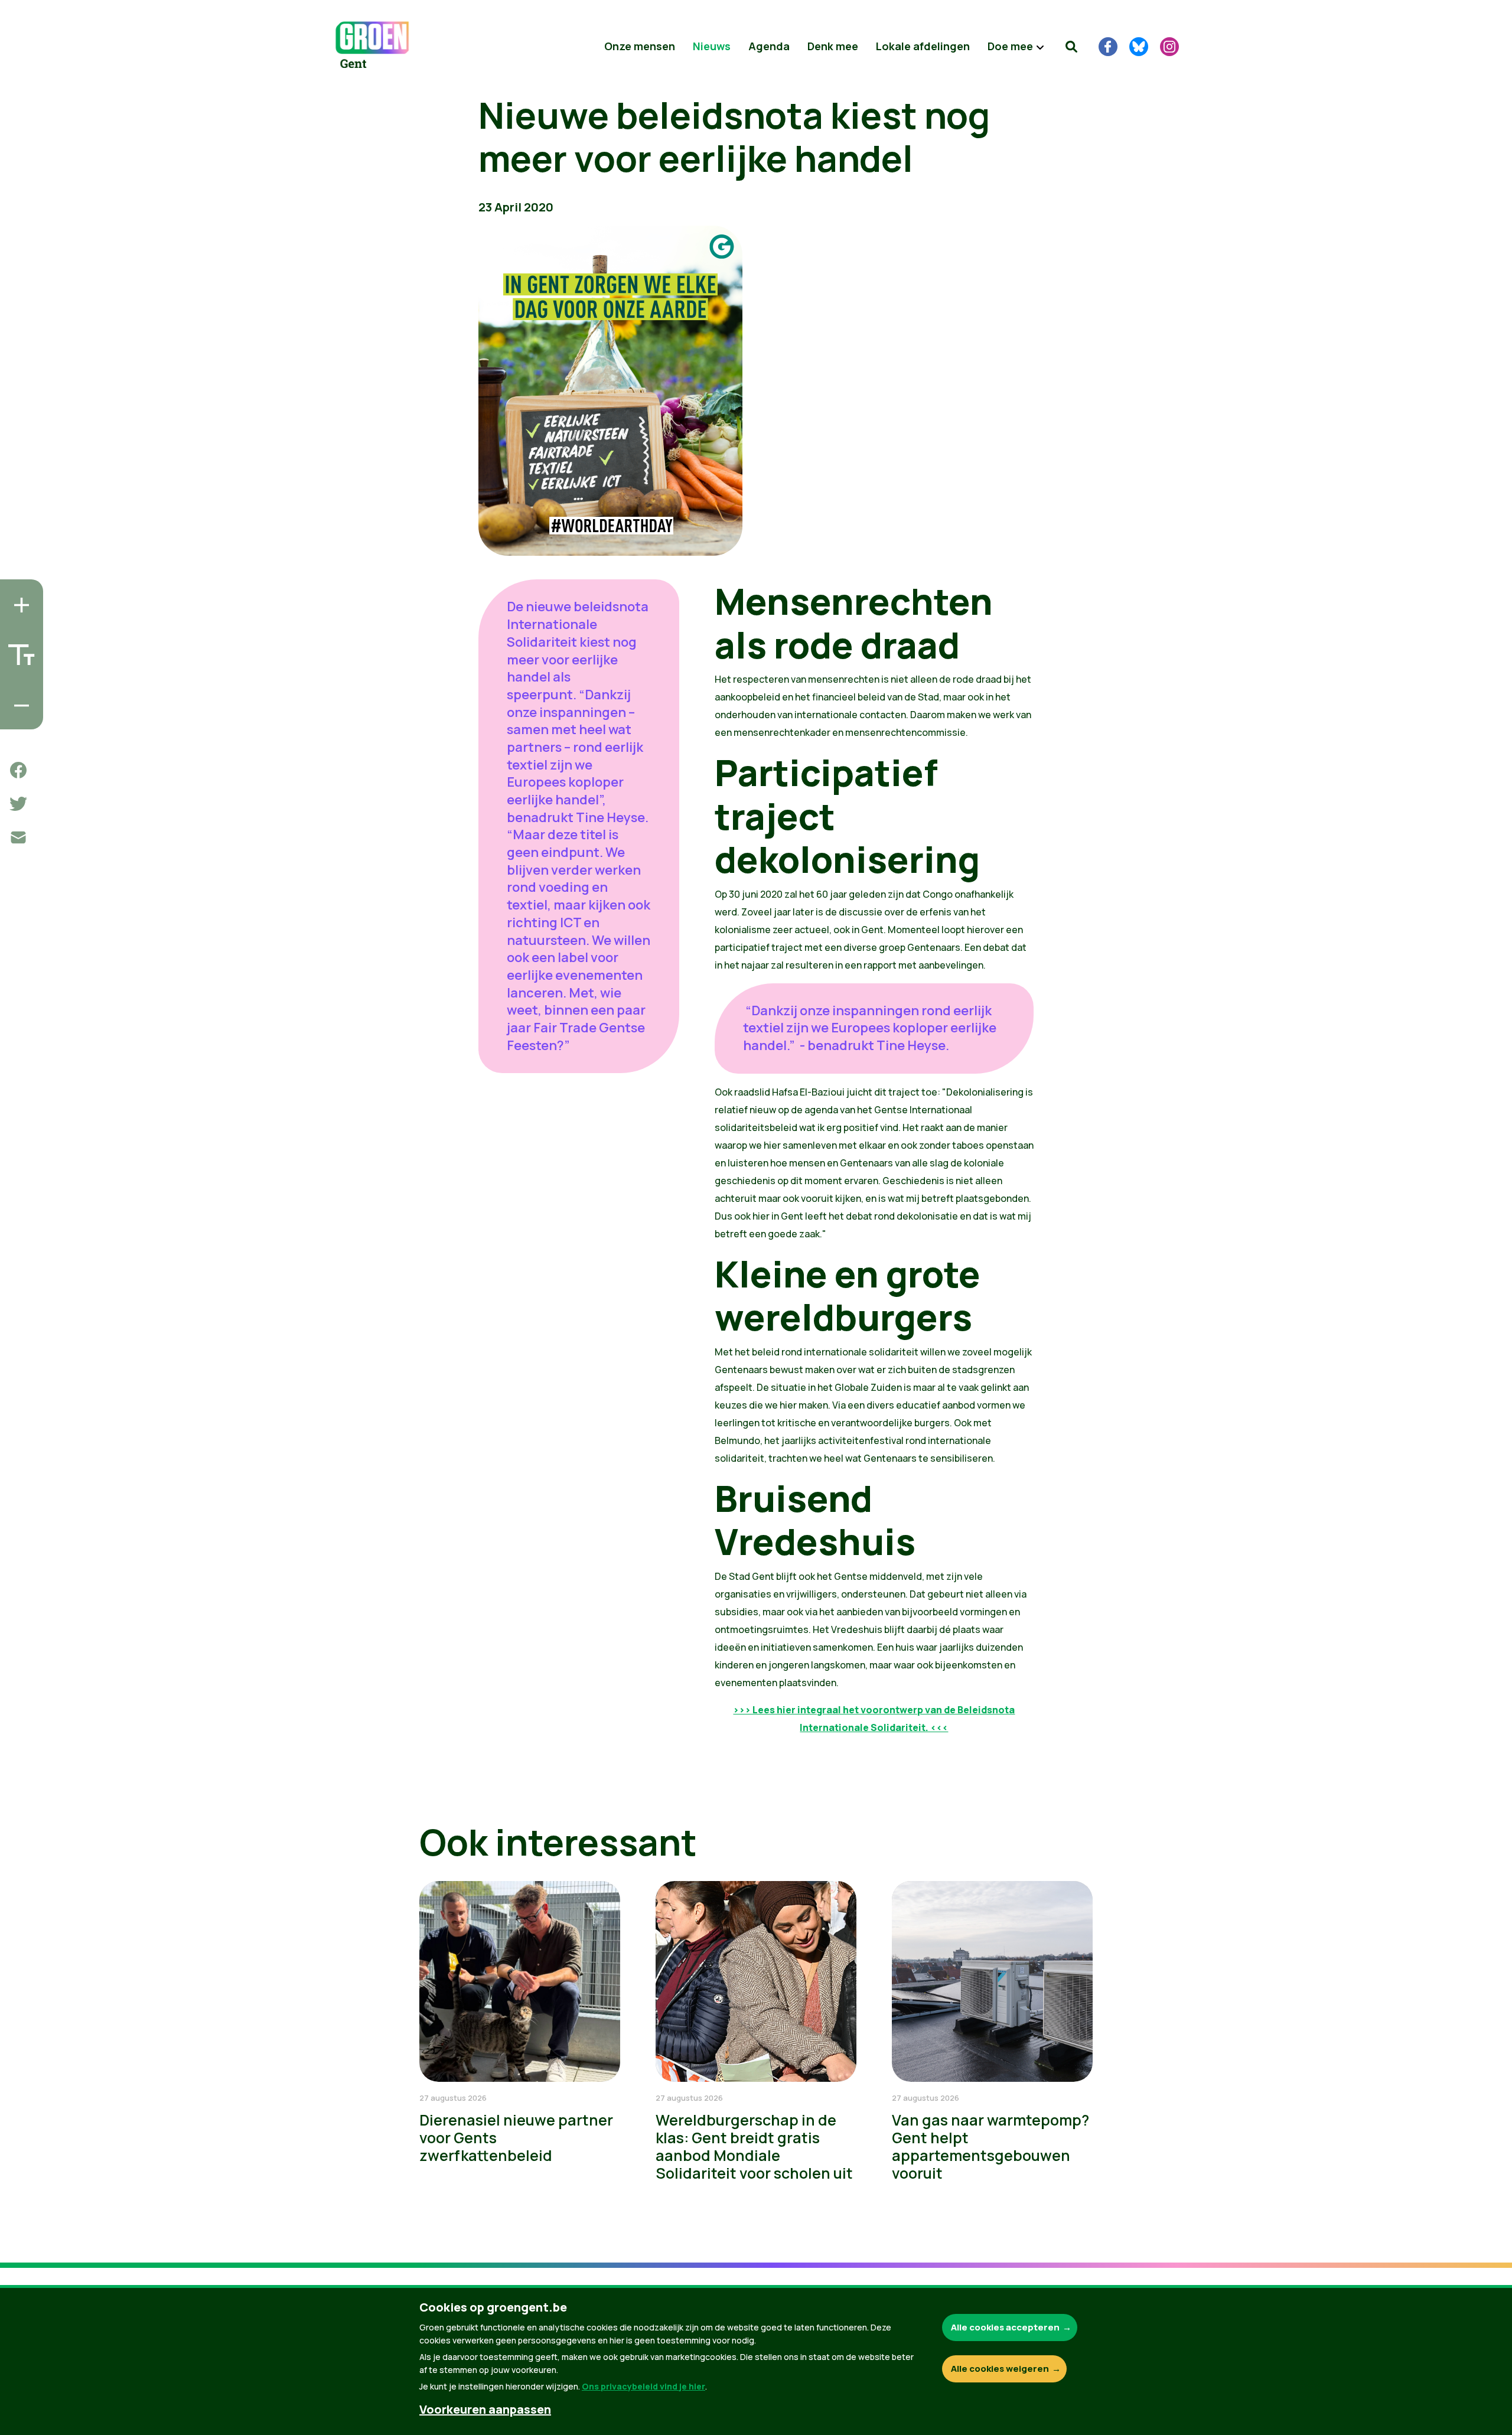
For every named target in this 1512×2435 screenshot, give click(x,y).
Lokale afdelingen (923, 46)
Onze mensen (640, 46)
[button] (1071, 47)
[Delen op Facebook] (18, 770)
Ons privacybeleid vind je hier (643, 2386)
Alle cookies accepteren (1005, 2327)
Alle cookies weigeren (1000, 2369)
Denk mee (833, 46)
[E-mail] (18, 837)
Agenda (769, 46)
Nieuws (712, 46)
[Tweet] (18, 804)
